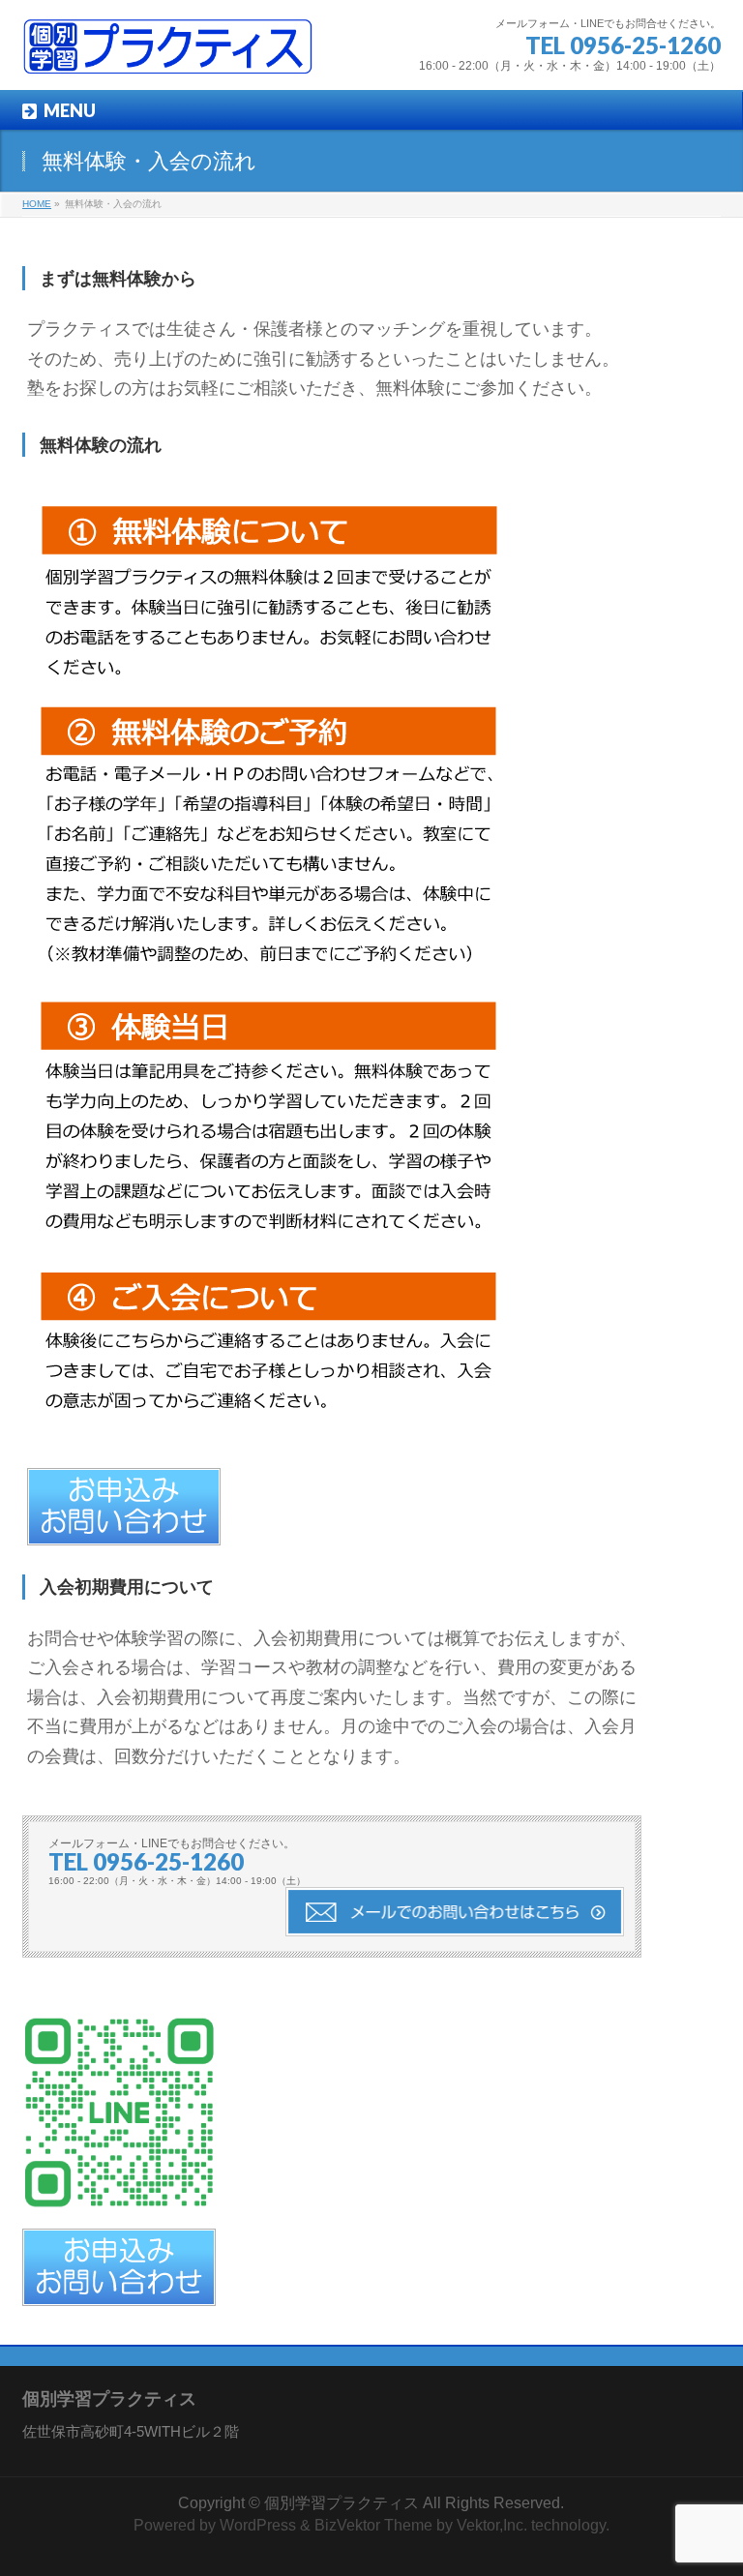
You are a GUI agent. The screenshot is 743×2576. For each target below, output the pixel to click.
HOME (37, 204)
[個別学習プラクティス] (167, 54)
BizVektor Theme (373, 2525)
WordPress (258, 2525)
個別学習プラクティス (342, 2503)
